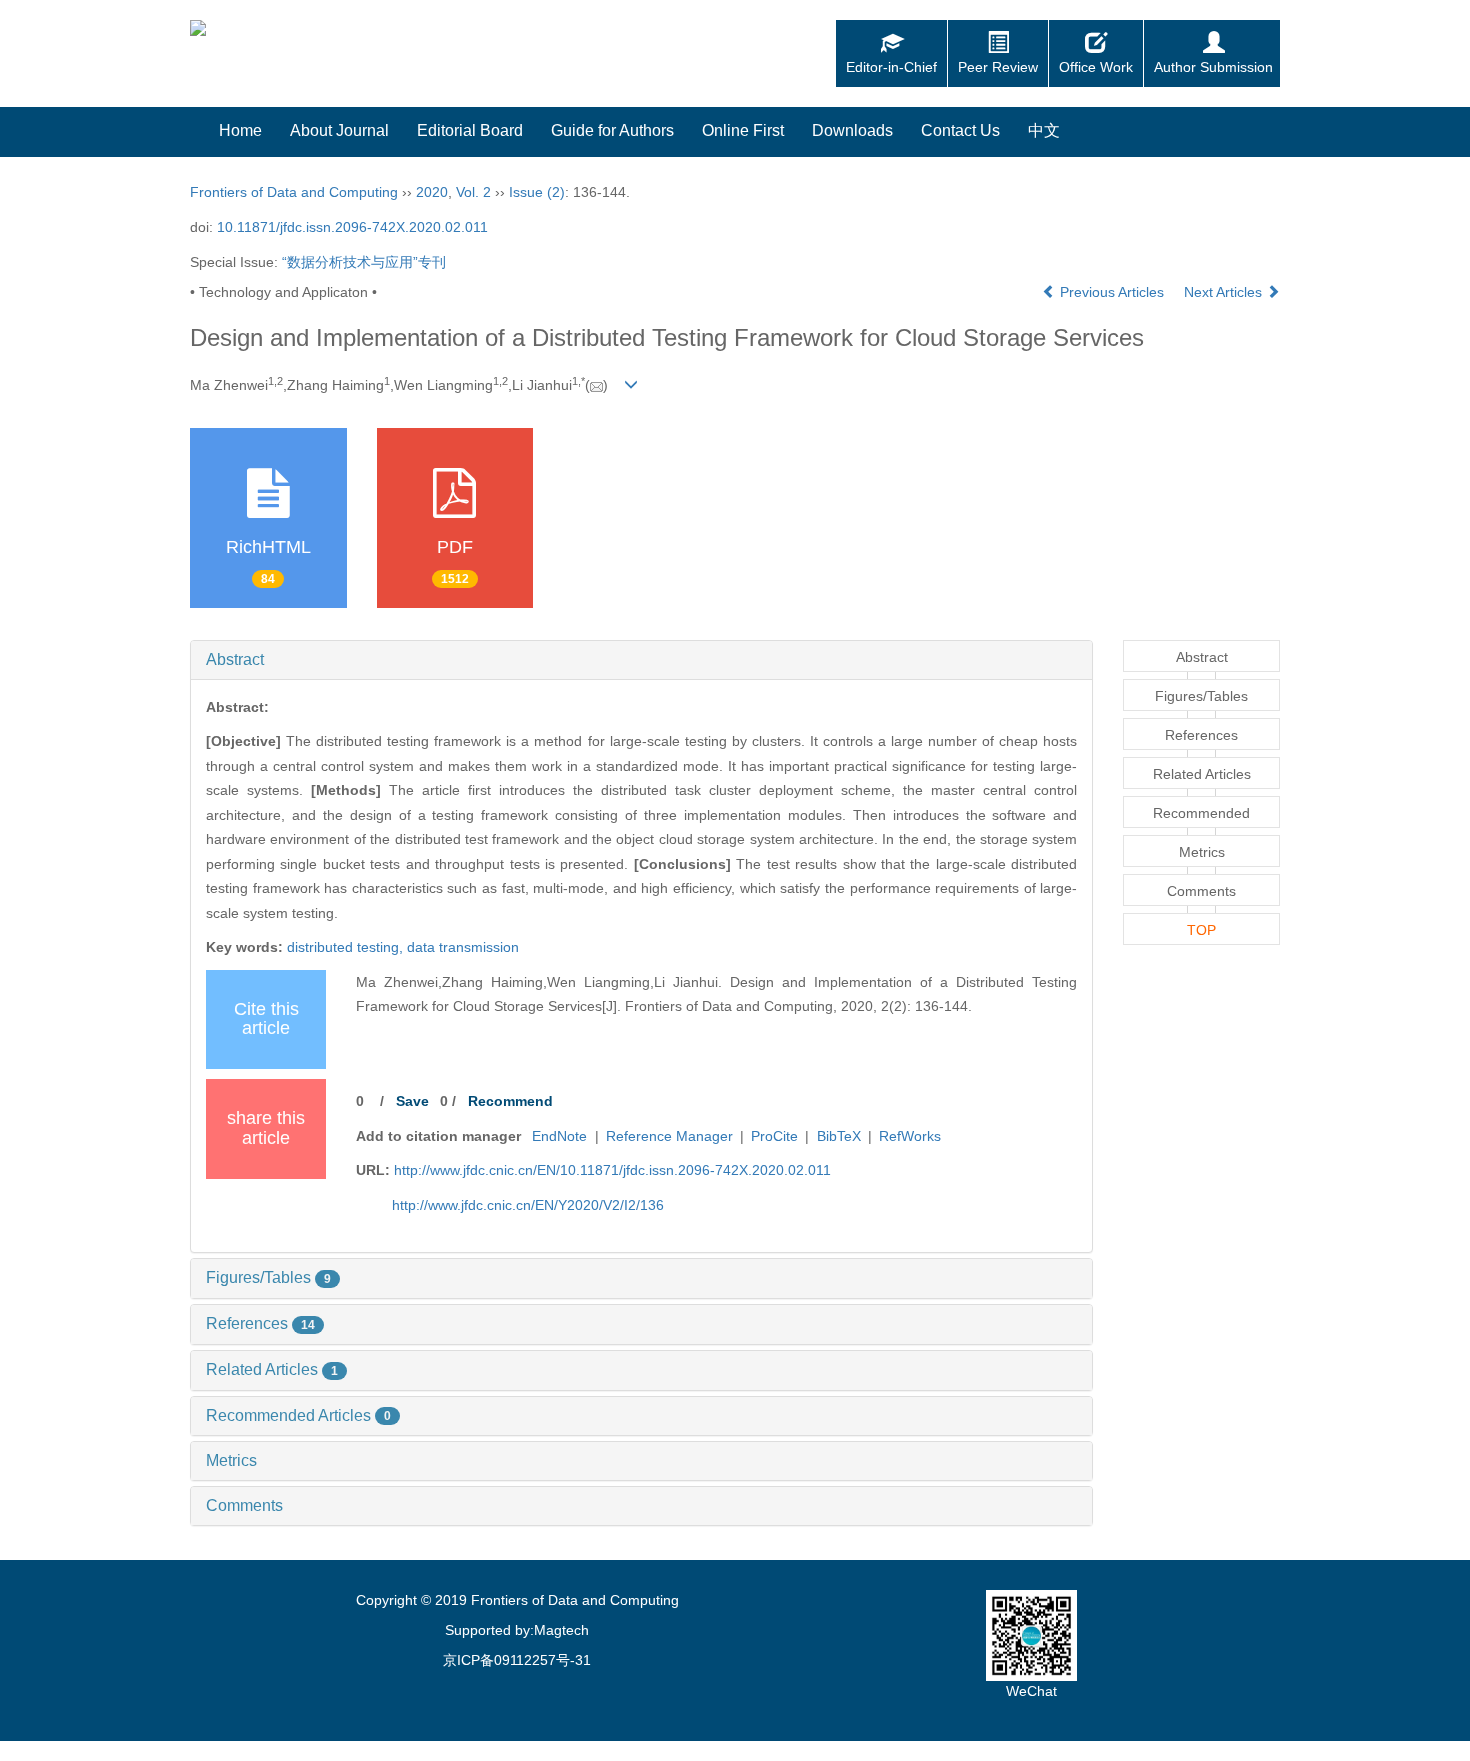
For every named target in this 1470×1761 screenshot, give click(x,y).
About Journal (339, 130)
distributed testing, (347, 947)
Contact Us (960, 130)
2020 (432, 192)
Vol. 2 (473, 192)
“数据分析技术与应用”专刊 (364, 262)
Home (240, 130)
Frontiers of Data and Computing (294, 192)
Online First (743, 130)
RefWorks (910, 1136)
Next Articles (1225, 292)
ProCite (774, 1136)
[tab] (641, 660)
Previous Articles (1112, 292)
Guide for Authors (612, 130)
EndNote (559, 1136)
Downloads (852, 130)
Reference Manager (669, 1136)
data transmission (463, 947)
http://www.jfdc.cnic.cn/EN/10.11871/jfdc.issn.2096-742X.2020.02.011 (612, 1170)
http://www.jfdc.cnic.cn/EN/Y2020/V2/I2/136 (528, 1205)
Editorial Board (470, 130)
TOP (1201, 930)
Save (412, 1101)
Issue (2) (537, 192)
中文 (1044, 130)
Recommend (510, 1101)
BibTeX (839, 1136)
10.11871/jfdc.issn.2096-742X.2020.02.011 (352, 227)
